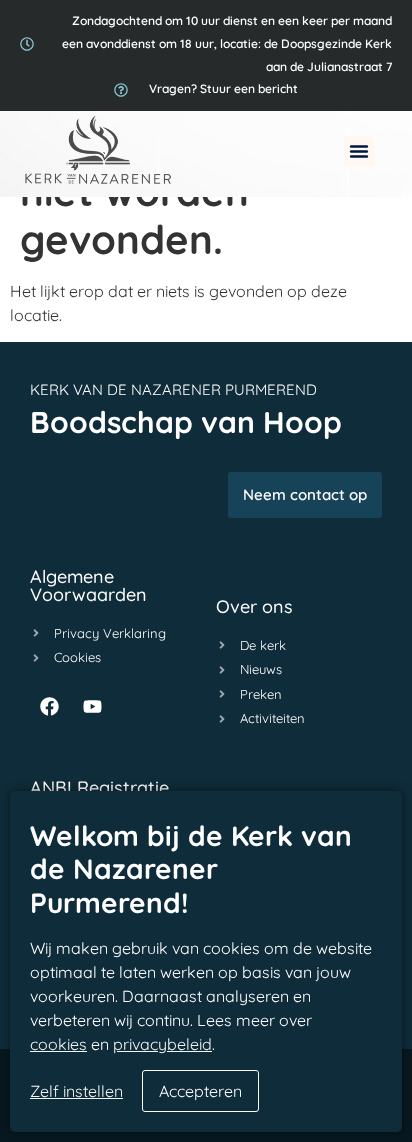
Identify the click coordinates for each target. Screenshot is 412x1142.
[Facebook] (49, 707)
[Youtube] (92, 707)
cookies (58, 1044)
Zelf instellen (76, 1091)
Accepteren (200, 1091)
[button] (359, 151)
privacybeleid (162, 1044)
